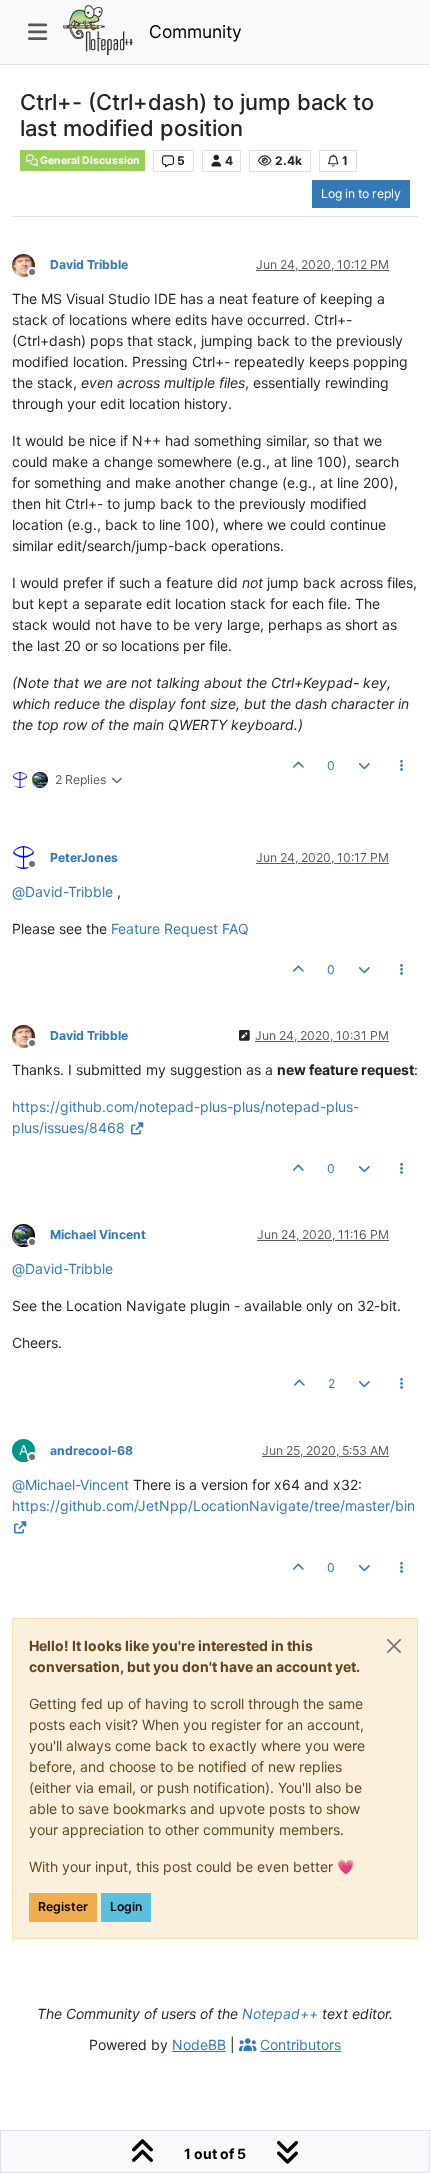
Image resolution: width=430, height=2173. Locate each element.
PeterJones (84, 857)
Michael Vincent (98, 1234)
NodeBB (199, 2044)
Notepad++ (280, 2013)
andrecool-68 (91, 1450)
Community (195, 31)
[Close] (394, 1646)
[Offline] (31, 263)
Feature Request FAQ (180, 928)
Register (63, 1906)
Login (126, 1906)
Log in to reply (361, 193)
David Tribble (89, 264)
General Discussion (89, 160)
